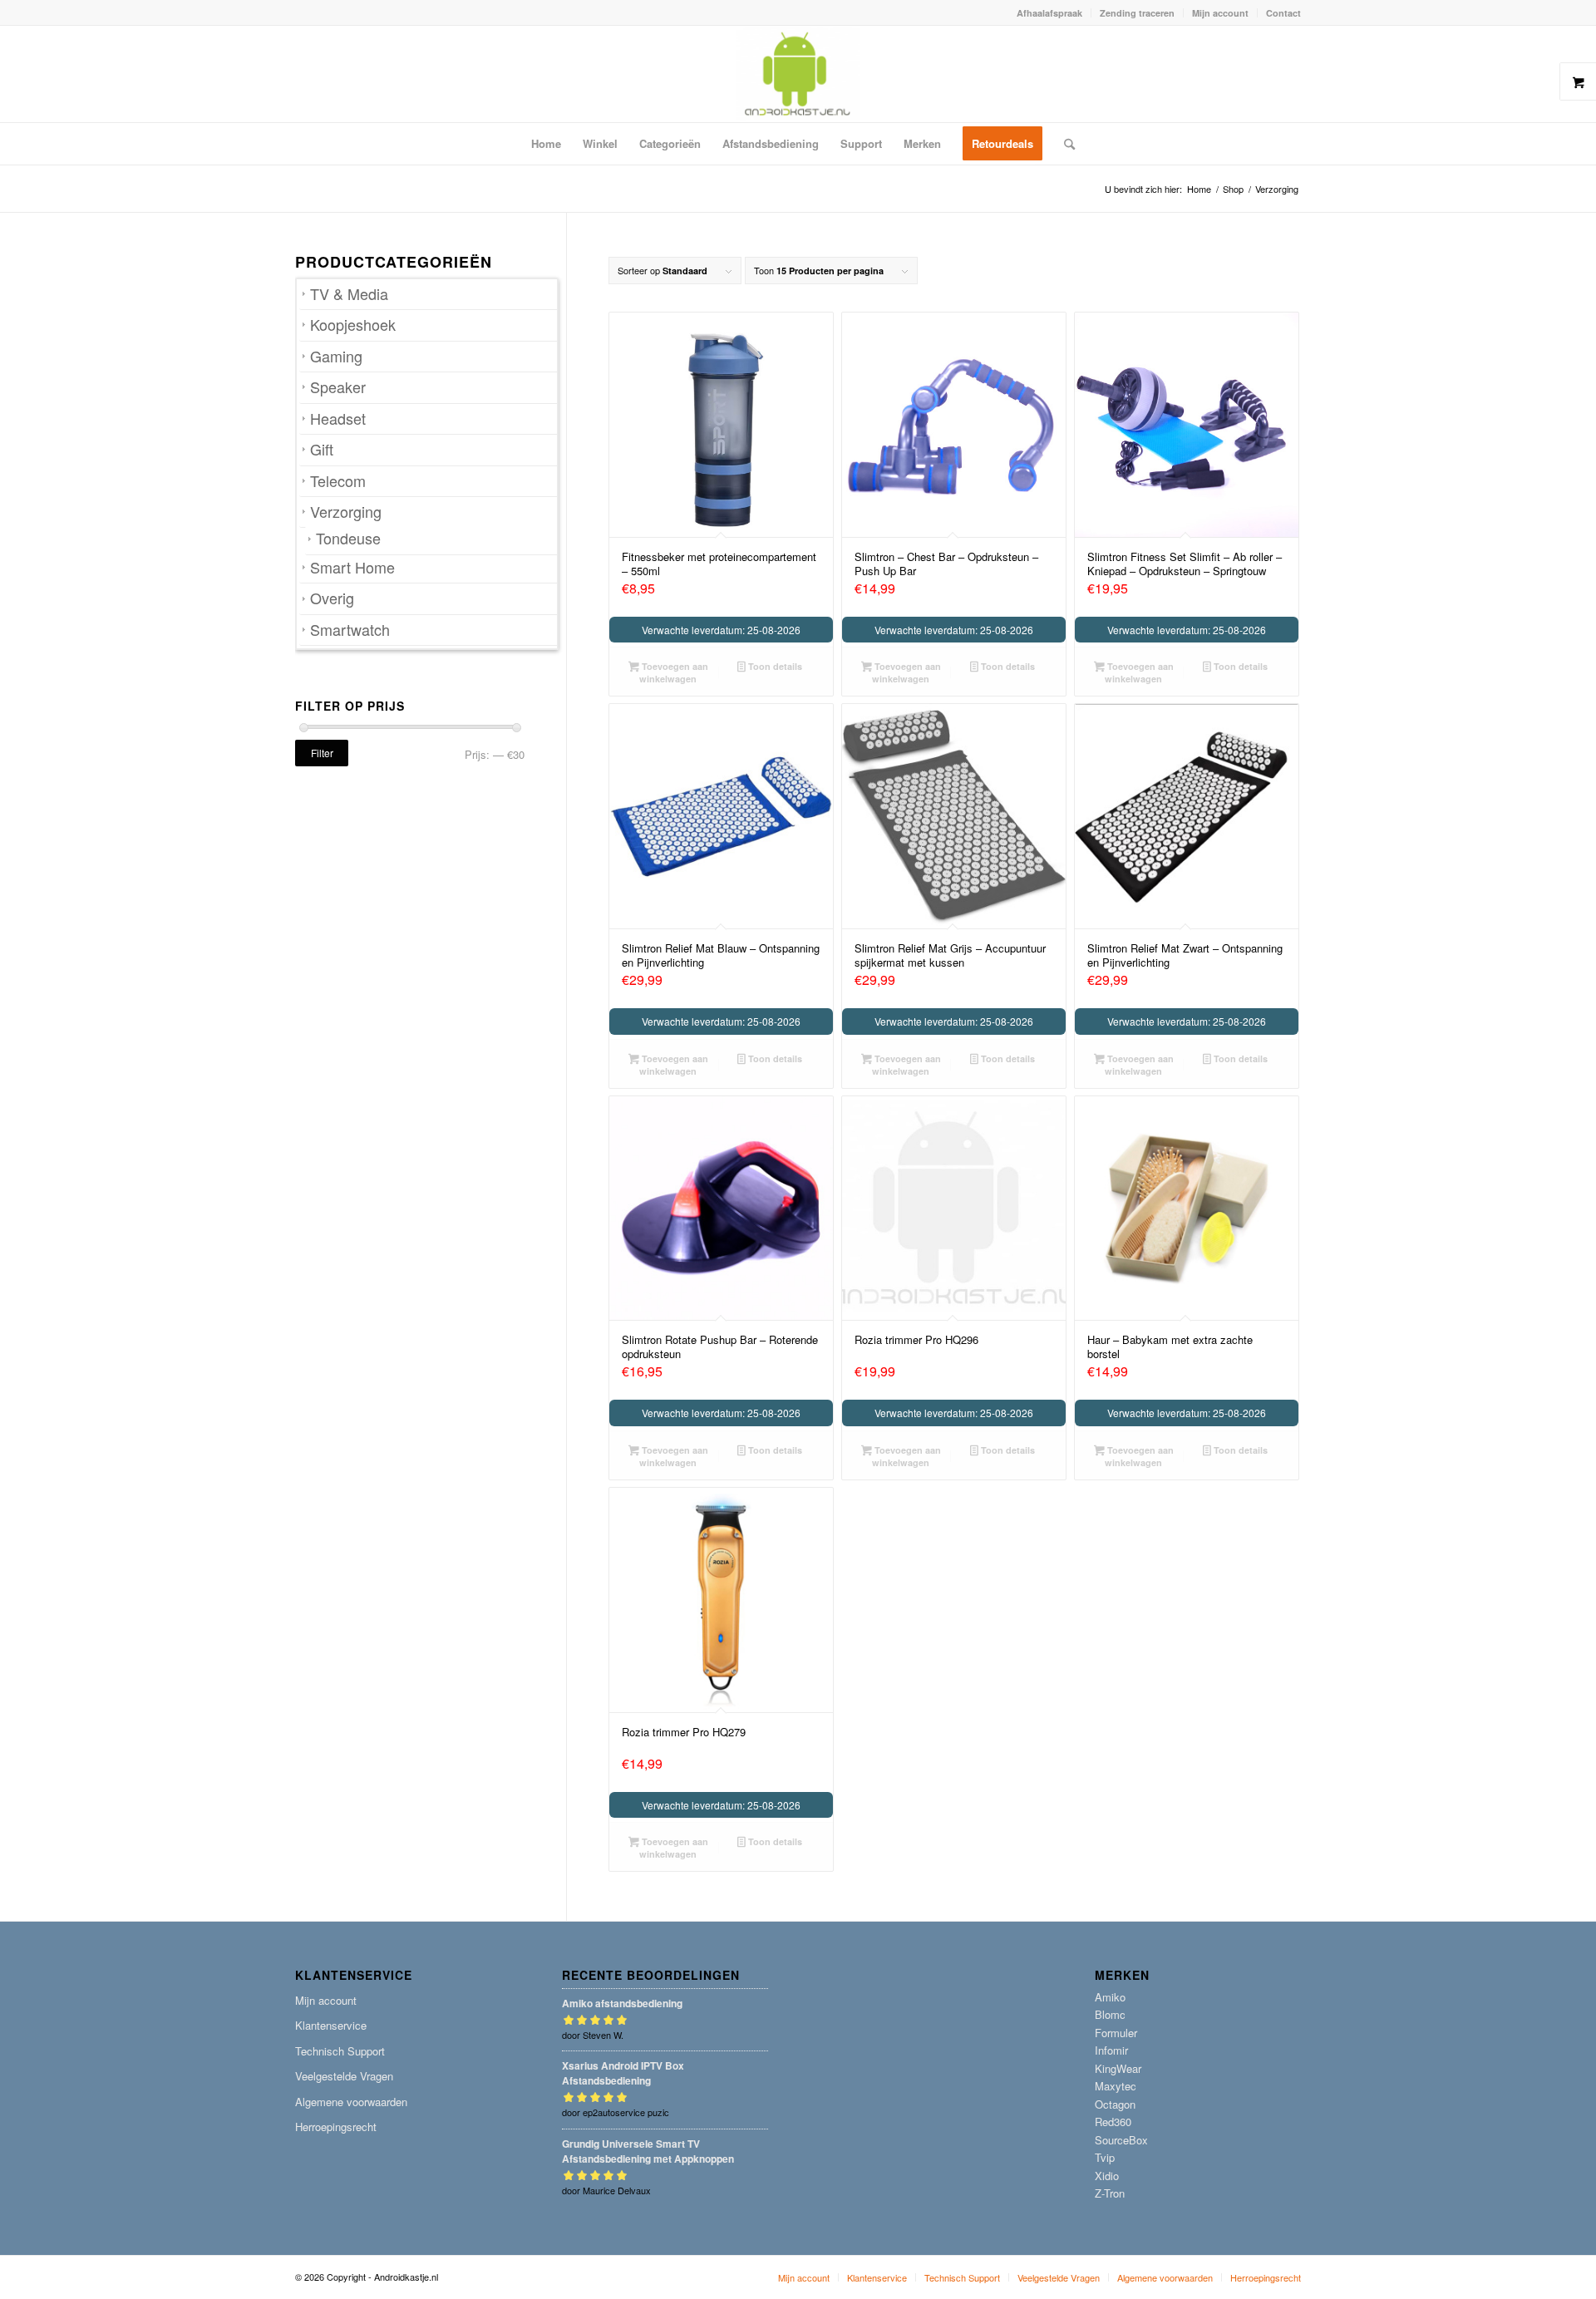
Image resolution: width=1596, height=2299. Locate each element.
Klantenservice (331, 2025)
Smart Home (352, 567)
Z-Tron (1110, 2193)
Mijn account (1220, 13)
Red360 (1113, 2122)
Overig (332, 598)
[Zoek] (1064, 144)
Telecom (338, 481)
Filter (322, 753)
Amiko (1110, 1997)
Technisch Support (340, 2051)
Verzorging (346, 512)
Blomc (1110, 2014)
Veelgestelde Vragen (344, 2076)
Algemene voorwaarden (351, 2102)
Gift (322, 449)
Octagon (1115, 2104)
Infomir (1111, 2050)
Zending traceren (1137, 13)
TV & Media (349, 294)
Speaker (338, 387)
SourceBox (1121, 2140)
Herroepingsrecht (336, 2127)
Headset (338, 418)
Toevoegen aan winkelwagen (674, 672)
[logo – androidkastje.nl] (798, 74)
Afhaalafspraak (1049, 13)
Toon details (774, 666)
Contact (1283, 13)
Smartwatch (350, 630)
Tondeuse (348, 538)
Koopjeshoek (353, 325)
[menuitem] (1050, 13)
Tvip (1105, 2157)
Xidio (1107, 2176)
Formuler (1116, 2033)
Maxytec (1116, 2086)
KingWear (1118, 2068)
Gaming (336, 356)
